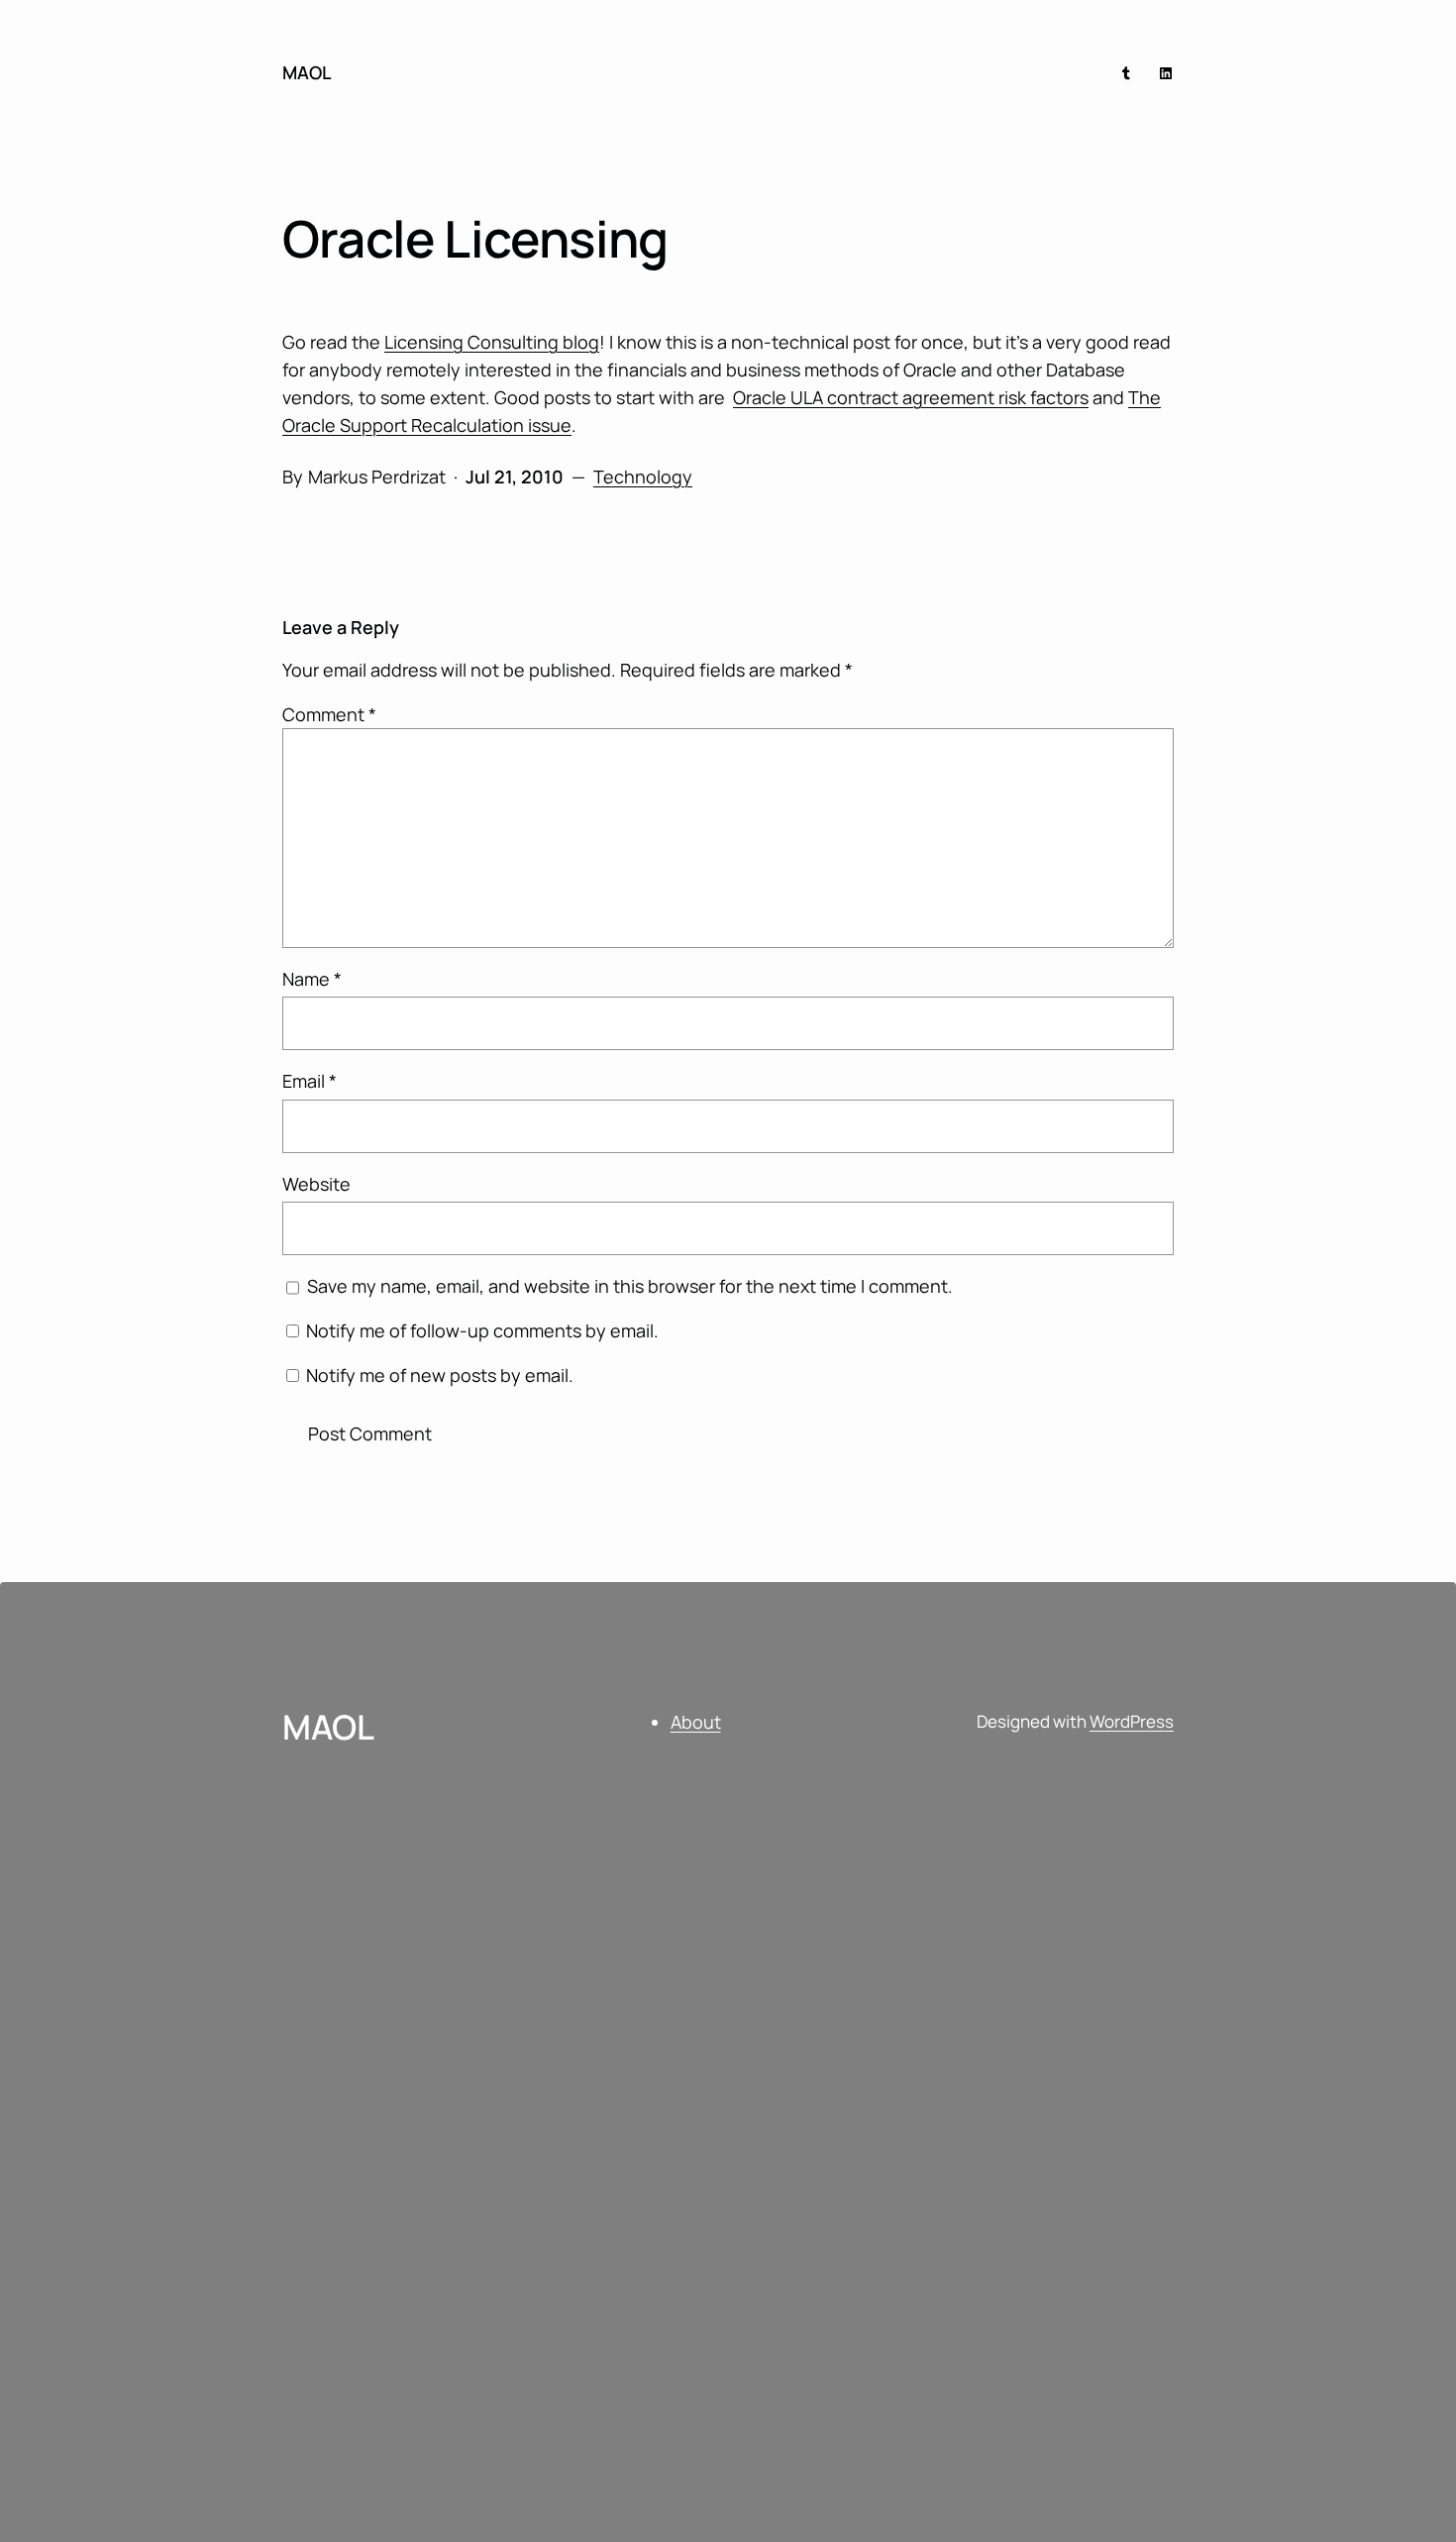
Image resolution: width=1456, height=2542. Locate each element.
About (696, 1722)
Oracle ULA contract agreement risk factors (911, 397)
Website (316, 1184)
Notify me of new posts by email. (440, 1375)
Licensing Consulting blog (492, 342)
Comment (329, 714)
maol (307, 72)
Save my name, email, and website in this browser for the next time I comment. (630, 1286)
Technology (643, 477)
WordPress (1132, 1721)
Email (310, 1081)
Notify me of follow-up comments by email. (482, 1330)
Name (312, 979)
